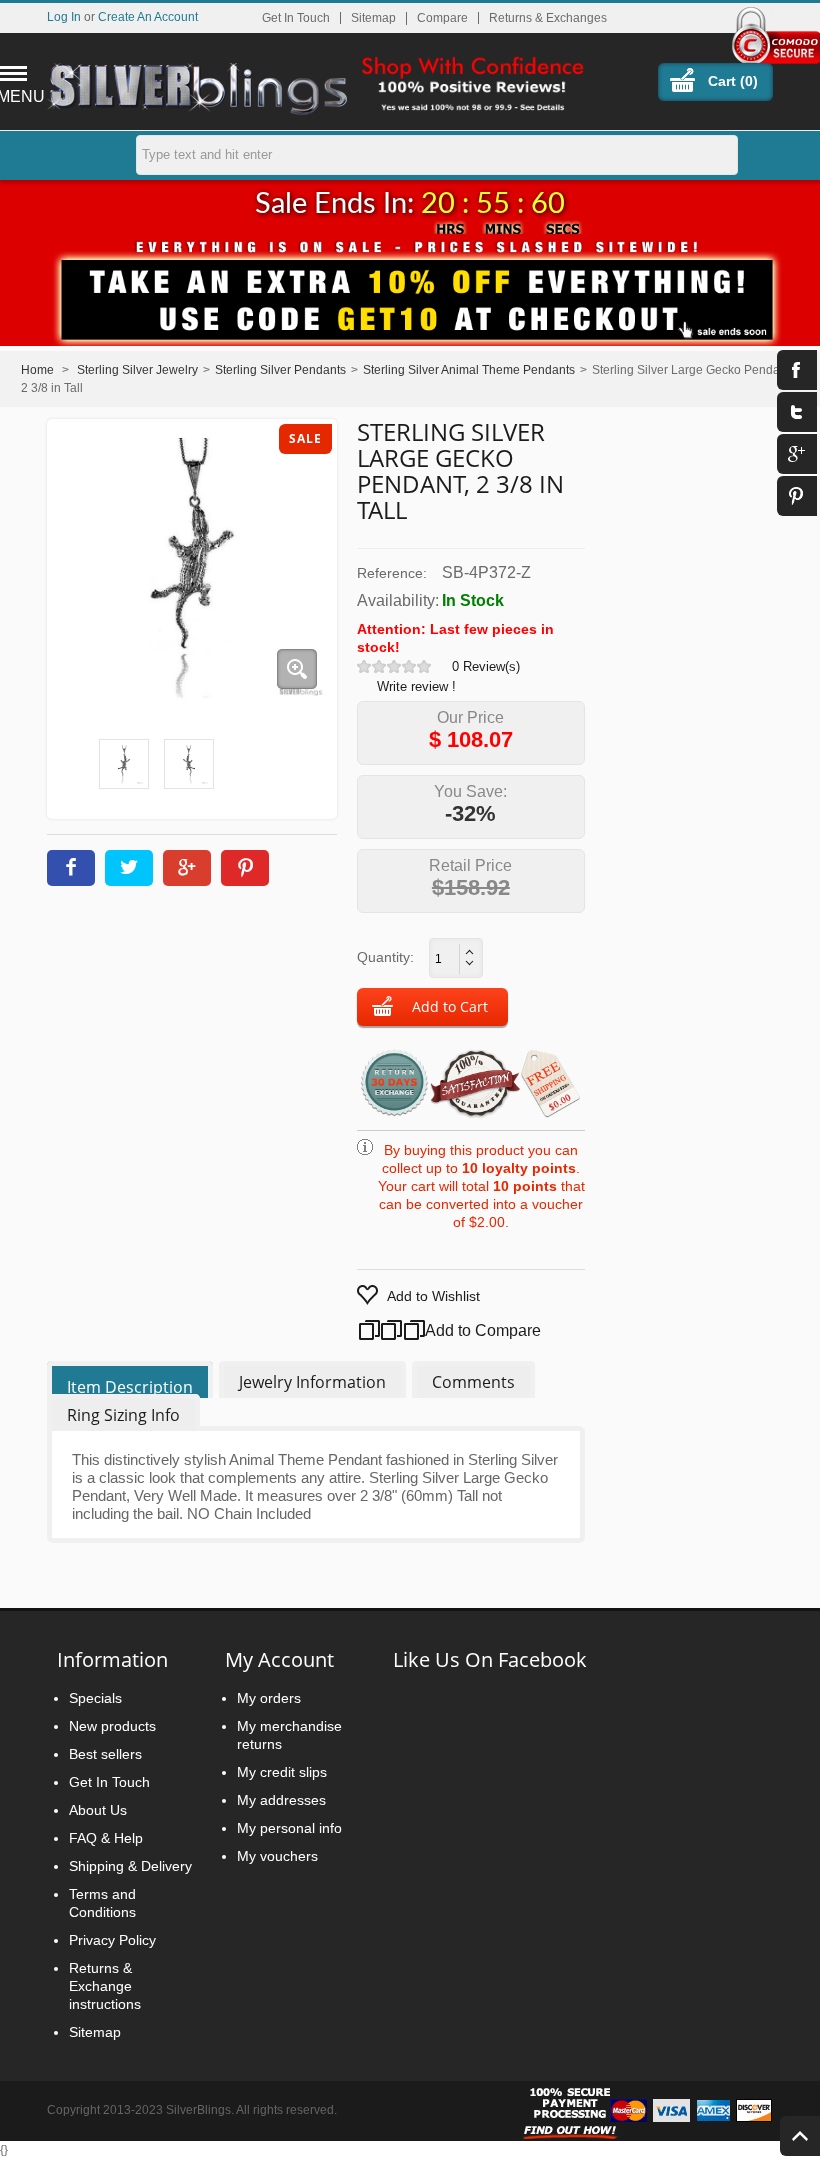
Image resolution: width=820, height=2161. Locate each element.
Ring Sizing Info (123, 1415)
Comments (473, 1382)
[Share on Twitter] (129, 868)
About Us (98, 1810)
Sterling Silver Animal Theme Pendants (469, 370)
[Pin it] (245, 868)
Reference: (392, 573)
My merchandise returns (289, 1735)
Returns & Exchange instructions (105, 1986)
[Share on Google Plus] (187, 868)
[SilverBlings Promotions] (410, 289)
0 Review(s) (486, 666)
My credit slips (282, 1772)
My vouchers (277, 1856)
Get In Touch (296, 18)
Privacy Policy (112, 1940)
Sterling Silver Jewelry (137, 370)
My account (279, 1659)
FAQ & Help (106, 1838)
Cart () (733, 81)
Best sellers (105, 1754)
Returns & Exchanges (548, 18)
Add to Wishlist (433, 1296)
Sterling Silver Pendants (280, 370)
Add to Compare (459, 1330)
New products (112, 1726)
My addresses (281, 1800)
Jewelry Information (312, 1382)
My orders (269, 1698)
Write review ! (416, 686)
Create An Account (148, 16)
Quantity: (385, 957)
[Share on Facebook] (71, 868)
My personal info (289, 1828)
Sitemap (373, 18)
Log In (64, 16)
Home (37, 370)
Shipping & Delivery (130, 1866)
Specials (95, 1698)
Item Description (130, 1387)
